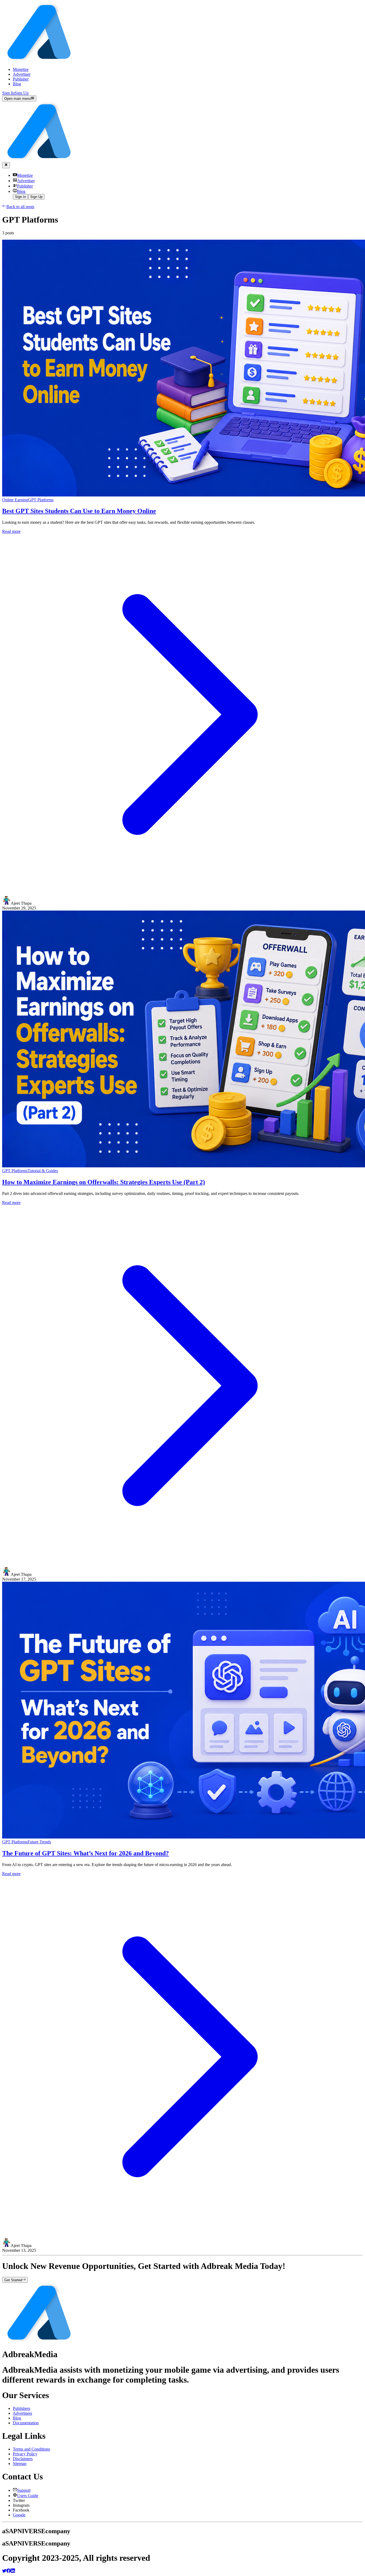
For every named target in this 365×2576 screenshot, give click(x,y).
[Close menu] (6, 165)
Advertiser (22, 74)
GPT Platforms (41, 500)
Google (19, 2515)
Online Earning (15, 500)
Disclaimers (23, 2459)
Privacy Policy (25, 2454)
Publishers (22, 2408)
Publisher (21, 79)
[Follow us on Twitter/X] (4, 2571)
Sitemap (20, 2464)
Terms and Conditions (31, 2449)
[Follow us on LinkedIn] (13, 2571)
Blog (17, 84)
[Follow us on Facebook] (9, 2571)
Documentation (26, 2423)
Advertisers (22, 2413)
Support (24, 2490)
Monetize (21, 69)
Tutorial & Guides (43, 1171)
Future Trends (39, 1842)
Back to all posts (20, 207)
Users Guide (28, 2496)
